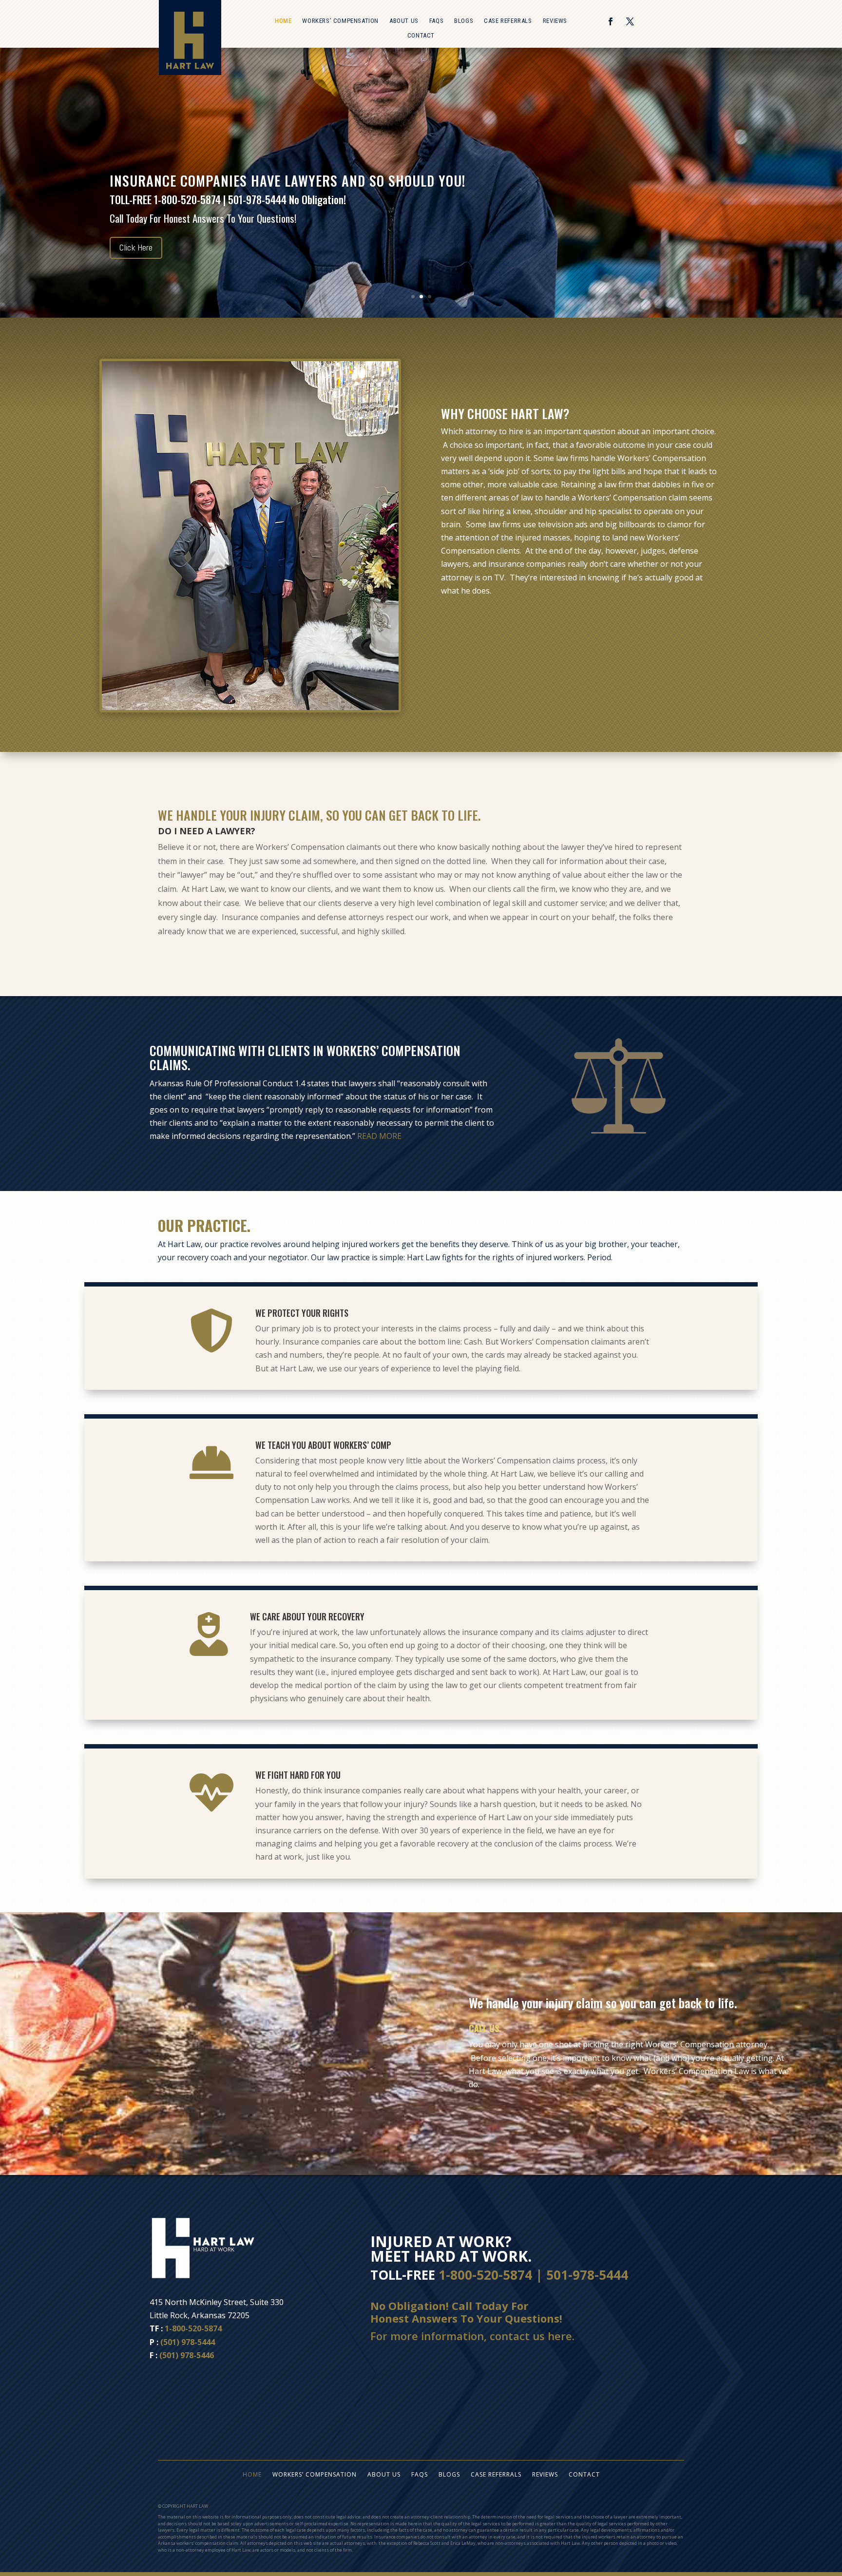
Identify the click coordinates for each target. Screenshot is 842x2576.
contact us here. (532, 2336)
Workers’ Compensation (340, 21)
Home (283, 21)
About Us (404, 21)
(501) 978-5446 (187, 2355)
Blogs (464, 21)
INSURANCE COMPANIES (177, 171)
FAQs (436, 21)
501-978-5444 (587, 2275)
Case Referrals (508, 21)
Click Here (136, 258)
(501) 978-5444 (188, 2342)
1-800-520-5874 (193, 2328)
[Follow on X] (630, 21)
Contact (421, 36)
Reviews (555, 21)
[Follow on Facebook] (611, 21)
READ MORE (379, 1136)
